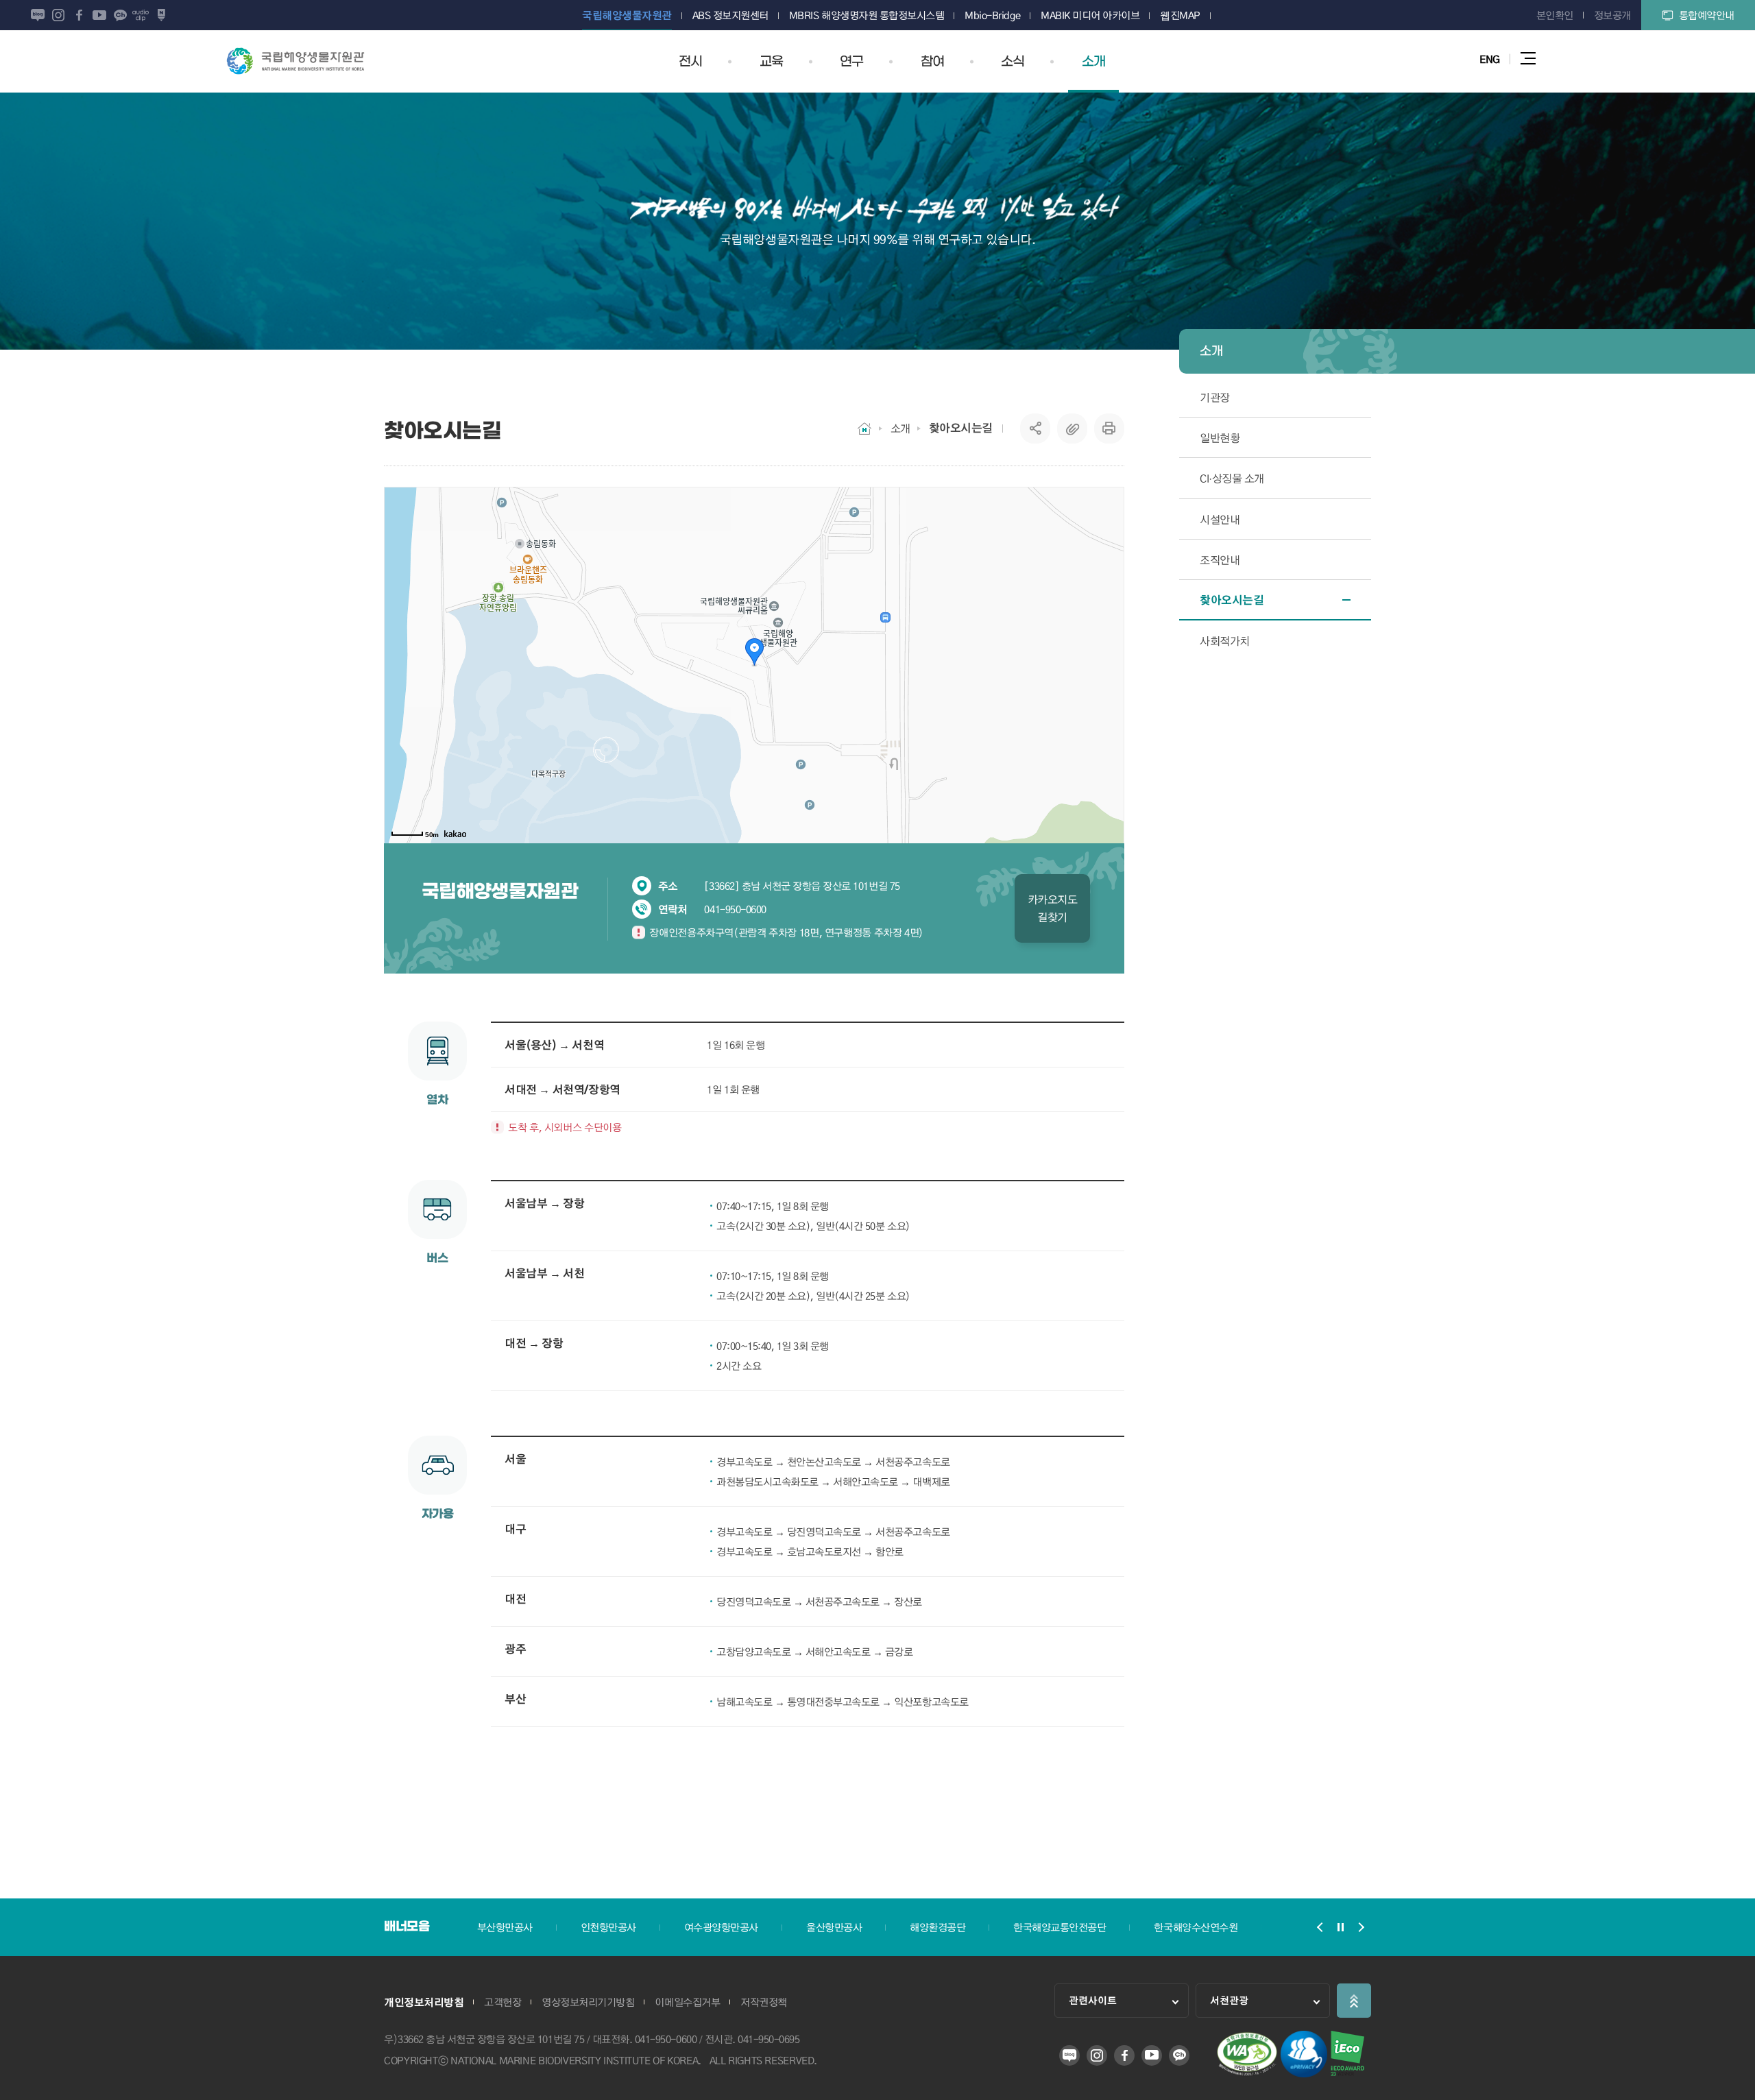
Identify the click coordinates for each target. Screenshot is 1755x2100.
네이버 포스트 (161, 15)
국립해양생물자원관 (295, 61)
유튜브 (99, 15)
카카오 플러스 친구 (120, 15)
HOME (864, 429)
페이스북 (79, 15)
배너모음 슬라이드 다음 (1361, 1927)
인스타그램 (58, 15)
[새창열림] (1247, 2073)
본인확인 (1555, 15)
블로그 (38, 15)
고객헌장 (503, 2002)
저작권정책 (764, 2002)
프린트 (1109, 429)
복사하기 (1072, 429)
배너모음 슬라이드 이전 (1320, 1927)
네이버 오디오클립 (141, 15)
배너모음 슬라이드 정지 (1340, 1927)
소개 (900, 428)
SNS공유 (1036, 429)
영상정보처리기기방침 (588, 2002)
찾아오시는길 (961, 428)
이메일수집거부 (687, 2002)
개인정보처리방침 (424, 2002)
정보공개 (1612, 15)
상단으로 (1354, 2001)
